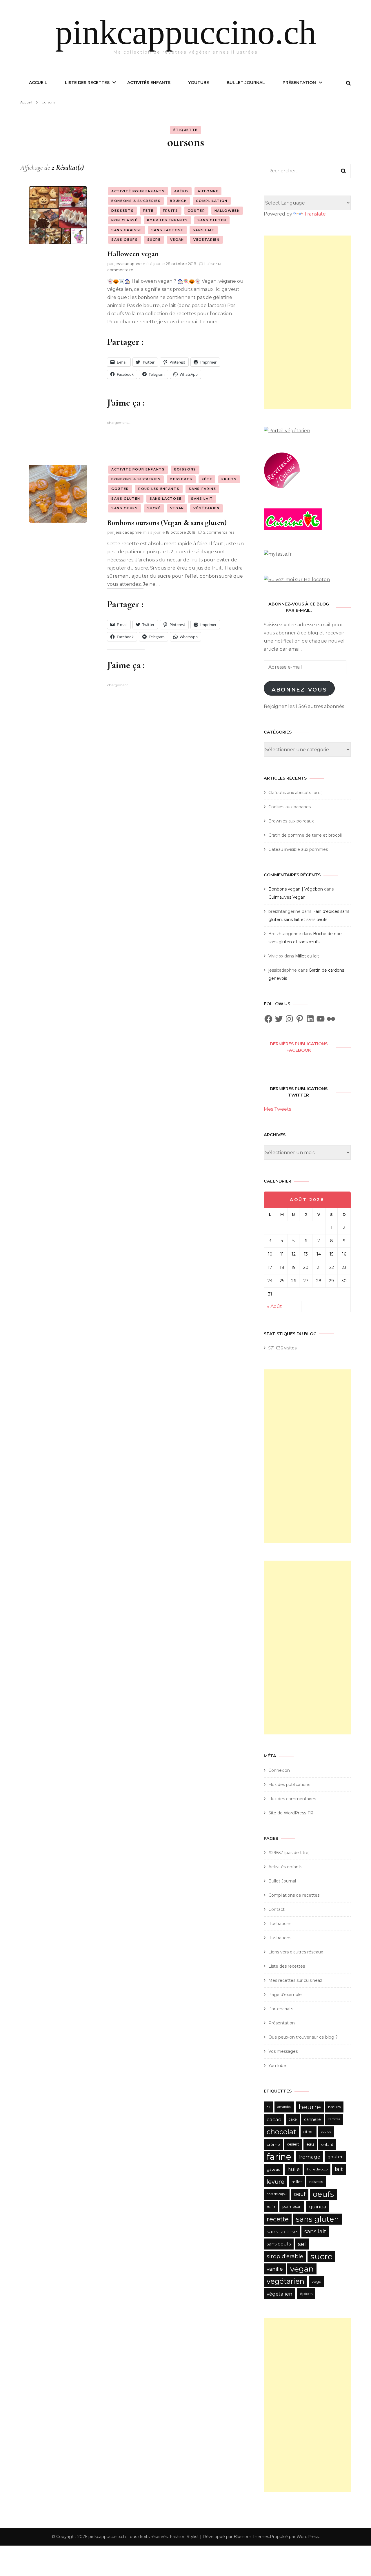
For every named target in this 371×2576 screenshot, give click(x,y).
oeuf (300, 2194)
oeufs (323, 2194)
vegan (302, 2269)
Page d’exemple (285, 1995)
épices (306, 2294)
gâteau (273, 2169)
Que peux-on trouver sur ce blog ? (303, 2037)
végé (317, 2281)
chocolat (281, 2132)
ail (268, 2107)
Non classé (124, 220)
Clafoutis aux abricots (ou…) (295, 793)
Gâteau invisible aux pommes (298, 849)
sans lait (315, 2231)
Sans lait (204, 230)
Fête (148, 211)
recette (278, 2219)
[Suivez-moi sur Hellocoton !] (297, 580)
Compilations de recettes (294, 1895)
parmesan (292, 2206)
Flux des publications (289, 1785)
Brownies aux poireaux (291, 821)
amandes (284, 2107)
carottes (334, 2119)
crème (273, 2144)
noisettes (316, 2182)
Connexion (279, 1770)
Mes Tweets (277, 1109)
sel (302, 2244)
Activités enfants (149, 83)
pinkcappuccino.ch (186, 32)
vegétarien (285, 2281)
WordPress (308, 2537)
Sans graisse (127, 230)
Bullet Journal (246, 83)
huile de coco (317, 2169)
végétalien (280, 2294)
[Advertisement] (307, 322)
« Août (274, 1306)
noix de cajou (277, 2194)
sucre (321, 2256)
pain (271, 2207)
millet (297, 2182)
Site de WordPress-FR (291, 1813)
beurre (310, 2107)
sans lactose (282, 2232)
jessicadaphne (128, 264)
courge (326, 2132)
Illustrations (280, 1924)
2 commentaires (219, 532)
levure (275, 2182)
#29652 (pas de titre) (289, 1853)
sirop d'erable (285, 2256)
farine (279, 2157)
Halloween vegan (133, 254)
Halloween (227, 211)
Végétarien (207, 240)
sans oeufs (279, 2244)
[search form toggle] (348, 83)
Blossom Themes (251, 2537)
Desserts (122, 211)
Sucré (154, 240)
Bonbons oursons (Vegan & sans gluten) (167, 522)
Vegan (177, 240)
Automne (208, 191)
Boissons (185, 469)
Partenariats (281, 2009)
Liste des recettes (87, 83)
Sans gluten (212, 220)
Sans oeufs (125, 240)
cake (293, 2119)
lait (339, 2169)
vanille (275, 2269)
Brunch (178, 201)
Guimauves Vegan (287, 897)
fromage (309, 2157)
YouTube (199, 83)
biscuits (334, 2107)
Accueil (38, 83)
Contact (277, 1909)
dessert (293, 2144)
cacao (274, 2119)
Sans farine (202, 489)
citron (309, 2132)
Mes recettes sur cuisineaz (296, 1980)
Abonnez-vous (299, 690)
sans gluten (317, 2219)
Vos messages (283, 2051)
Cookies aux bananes (290, 807)
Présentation (299, 83)
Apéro (181, 191)
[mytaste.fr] (278, 554)
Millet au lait (307, 956)
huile (294, 2169)
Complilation (212, 201)
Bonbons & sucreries (136, 201)
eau (310, 2144)
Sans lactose (167, 230)
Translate (315, 214)
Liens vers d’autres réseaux (296, 1952)
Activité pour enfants (138, 191)
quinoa (318, 2206)
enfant (327, 2144)
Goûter (196, 211)
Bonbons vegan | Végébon (296, 889)
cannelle (312, 2119)
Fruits (171, 211)
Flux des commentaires (292, 1799)
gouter (335, 2157)
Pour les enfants (168, 220)
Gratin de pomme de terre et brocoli (305, 835)
